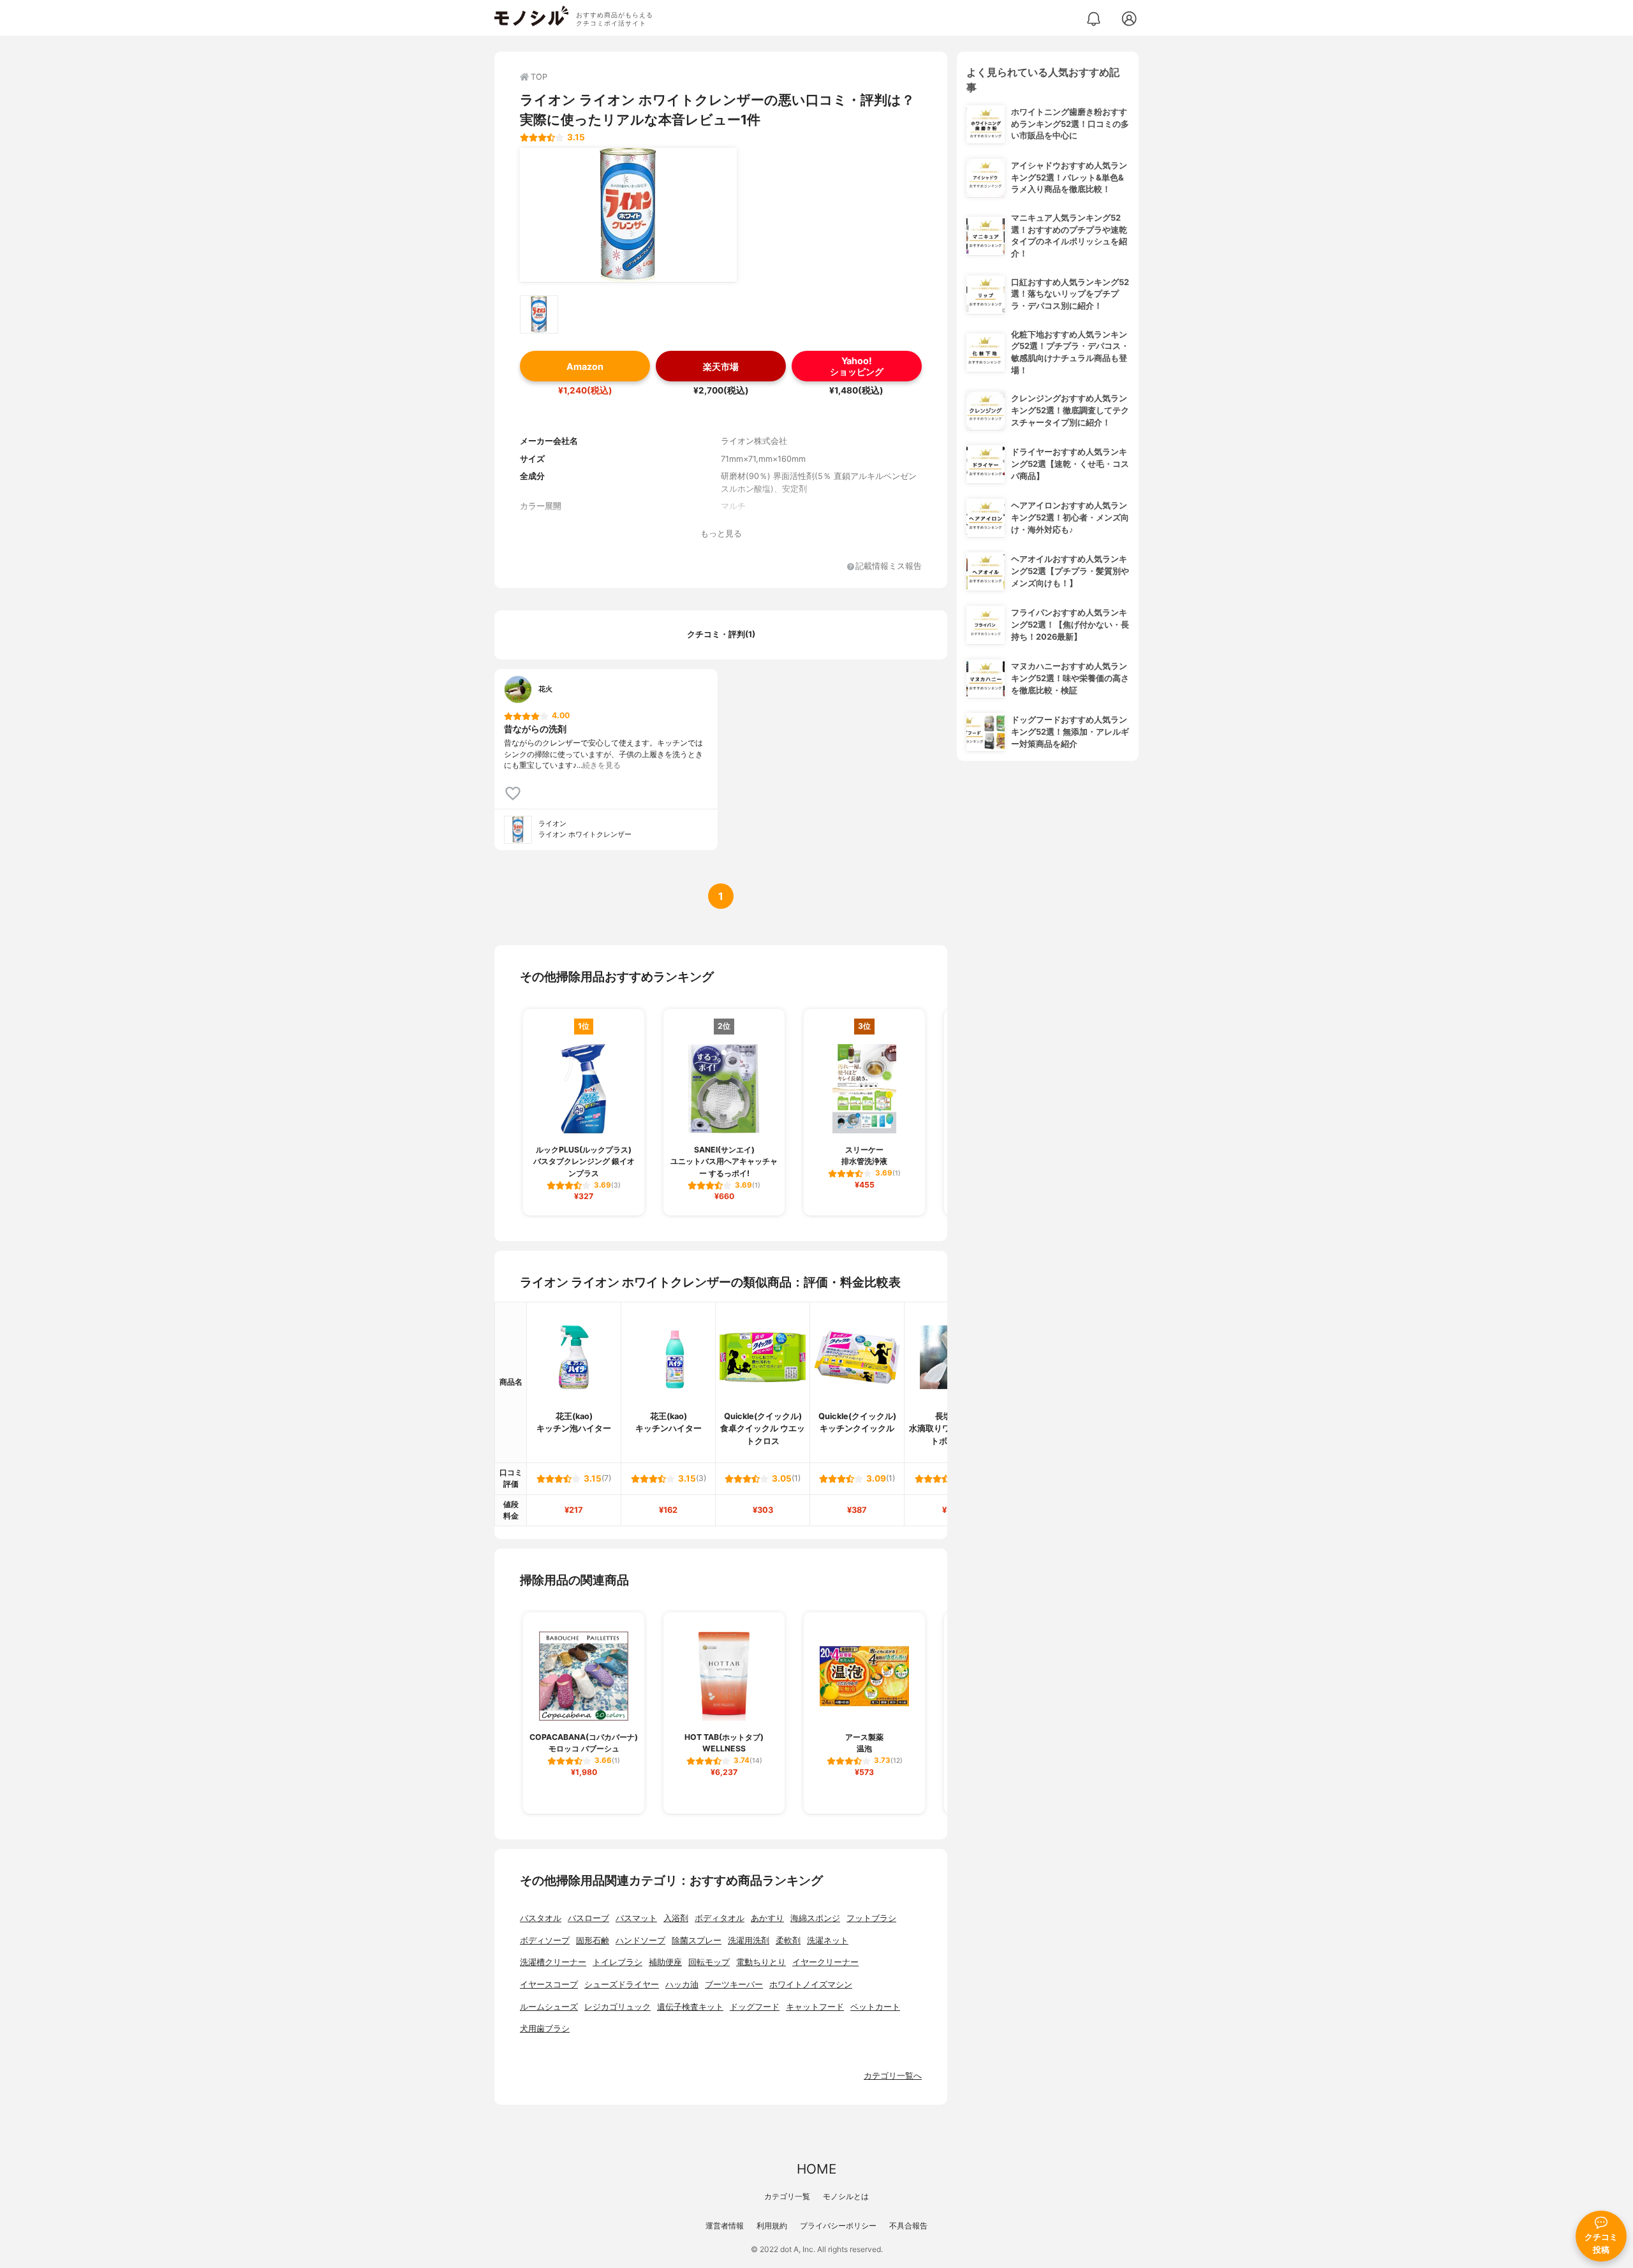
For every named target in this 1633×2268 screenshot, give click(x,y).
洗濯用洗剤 (749, 1940)
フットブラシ (871, 1918)
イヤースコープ (549, 1984)
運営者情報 (725, 2226)
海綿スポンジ (815, 1918)
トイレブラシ (617, 1962)
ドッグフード (755, 2007)
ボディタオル (720, 1918)
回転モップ (709, 1962)
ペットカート (875, 2007)
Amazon (585, 366)
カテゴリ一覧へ (893, 2076)
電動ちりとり (761, 1962)
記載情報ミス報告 (889, 567)
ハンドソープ (640, 1940)
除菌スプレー (697, 1940)
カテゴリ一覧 (787, 2196)
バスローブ (588, 1918)
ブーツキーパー (734, 1984)
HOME (816, 2169)
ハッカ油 (682, 1984)
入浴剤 (676, 1918)
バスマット (636, 1918)
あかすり (767, 1918)
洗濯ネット (828, 1940)
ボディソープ (545, 1940)
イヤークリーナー (825, 1962)
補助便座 (665, 1962)
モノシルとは (846, 2196)
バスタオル (541, 1918)
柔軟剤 (788, 1940)
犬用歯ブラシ (545, 2029)
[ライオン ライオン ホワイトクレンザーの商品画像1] (628, 215)
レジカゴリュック (617, 2007)
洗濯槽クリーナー (553, 1962)
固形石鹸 (593, 1940)
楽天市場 (721, 366)
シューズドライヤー (622, 1984)
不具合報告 (908, 2226)
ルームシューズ (549, 2007)
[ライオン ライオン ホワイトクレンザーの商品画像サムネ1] (539, 314)
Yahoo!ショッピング (857, 366)
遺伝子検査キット (690, 2007)
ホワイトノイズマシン (811, 1984)
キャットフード (815, 2007)
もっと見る (721, 534)
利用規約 (772, 2226)
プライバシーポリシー (838, 2226)
